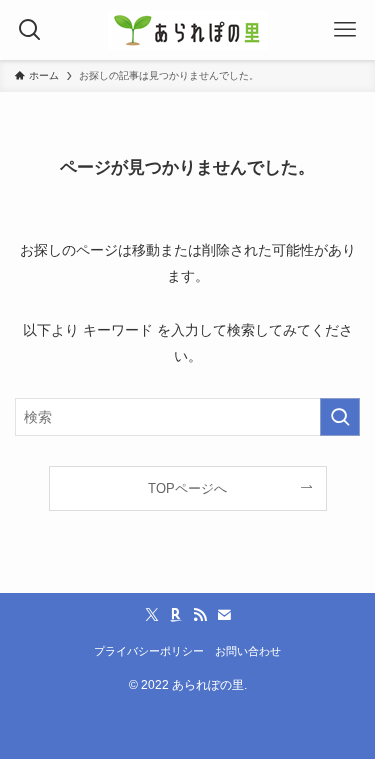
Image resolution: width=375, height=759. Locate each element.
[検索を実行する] (340, 417)
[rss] (200, 615)
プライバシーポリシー (149, 651)
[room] (176, 615)
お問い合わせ (248, 651)
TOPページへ (187, 488)
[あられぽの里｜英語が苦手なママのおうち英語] (188, 30)
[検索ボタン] (30, 30)
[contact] (224, 615)
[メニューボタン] (345, 30)
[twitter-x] (152, 615)
